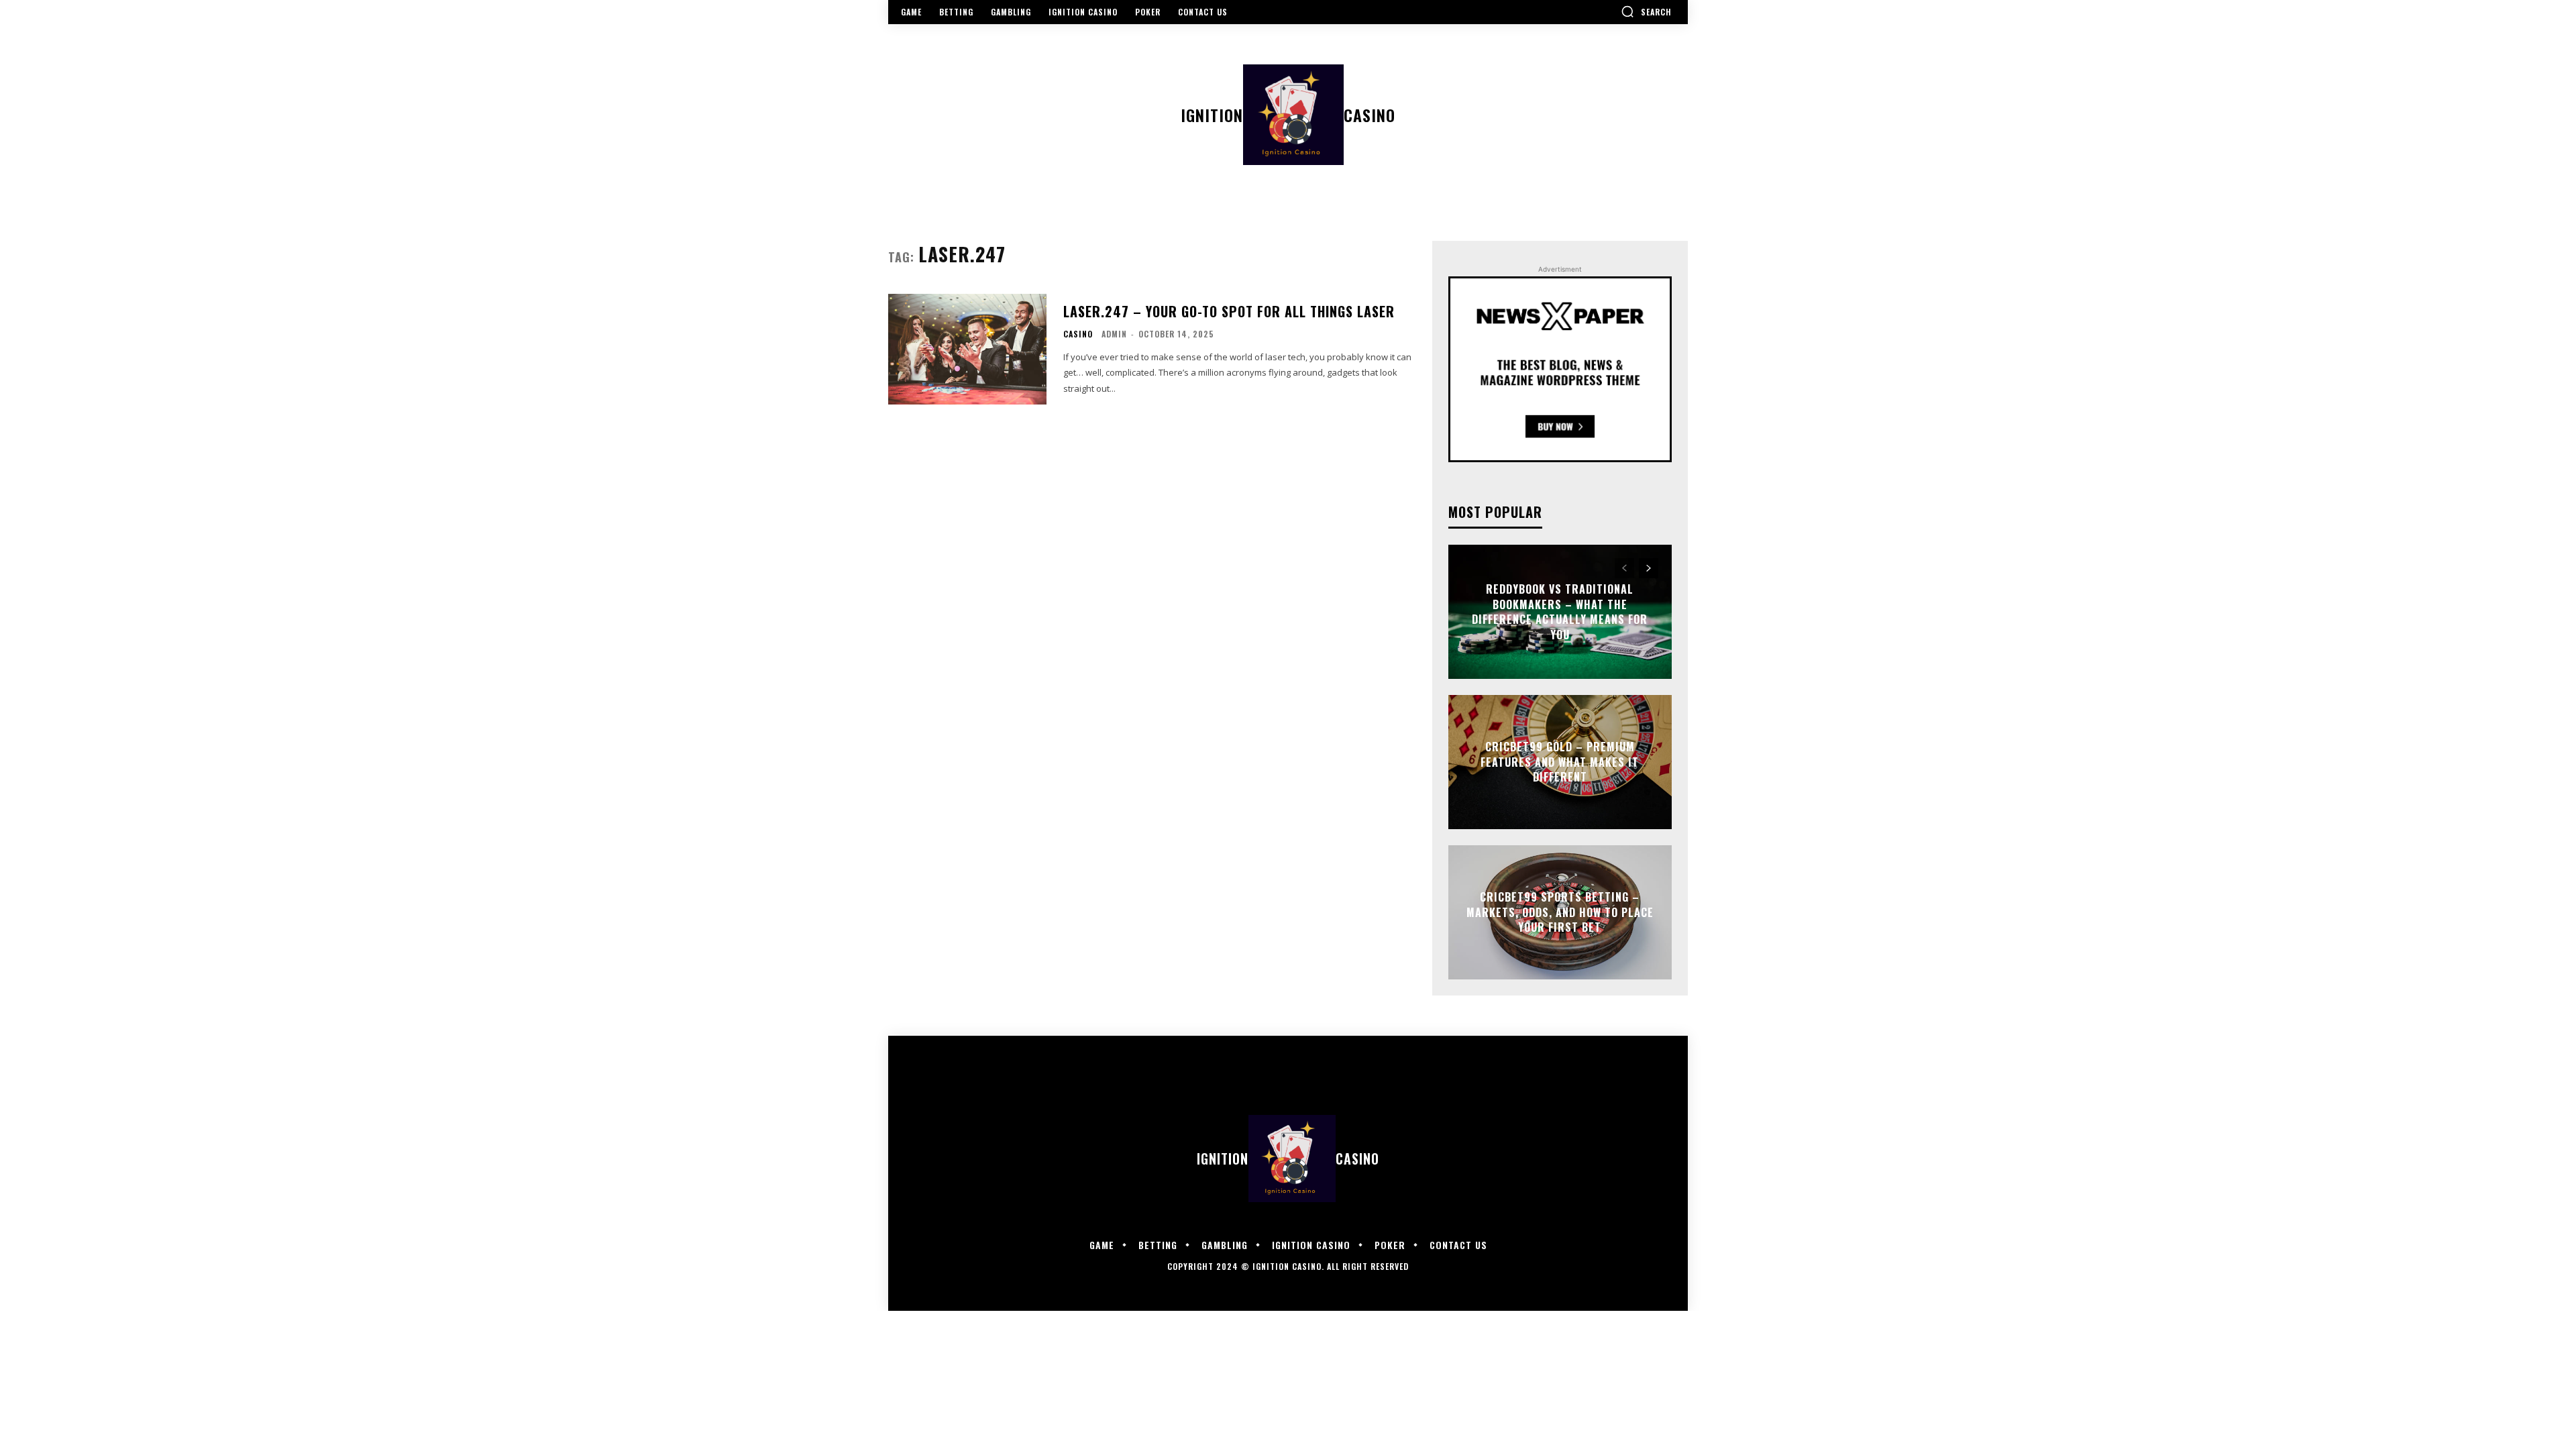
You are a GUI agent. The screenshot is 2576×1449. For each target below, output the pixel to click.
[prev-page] (1624, 568)
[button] (1646, 11)
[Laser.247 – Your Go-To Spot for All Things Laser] (967, 349)
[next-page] (1649, 568)
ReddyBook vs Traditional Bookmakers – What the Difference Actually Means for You (1560, 612)
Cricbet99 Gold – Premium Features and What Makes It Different (1560, 762)
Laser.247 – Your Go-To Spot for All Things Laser (1229, 311)
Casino (1078, 334)
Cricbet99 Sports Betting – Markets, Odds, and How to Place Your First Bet (1560, 913)
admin (1114, 334)
